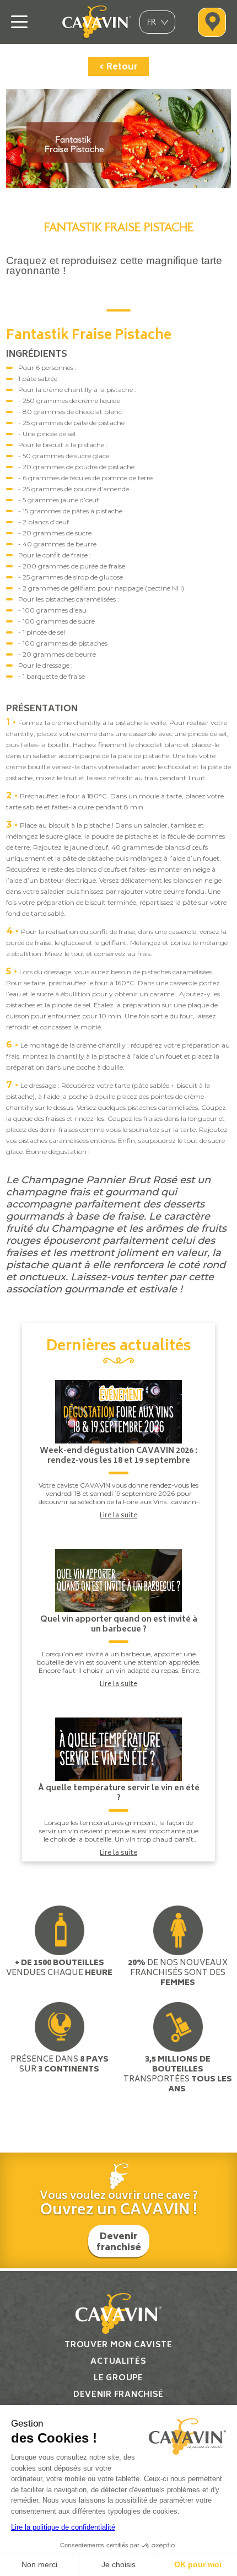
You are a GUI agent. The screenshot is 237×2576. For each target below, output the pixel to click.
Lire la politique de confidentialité (63, 2527)
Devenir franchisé (119, 2242)
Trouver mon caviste (118, 2345)
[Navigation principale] (19, 22)
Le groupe (118, 2378)
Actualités (118, 2362)
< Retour (118, 67)
